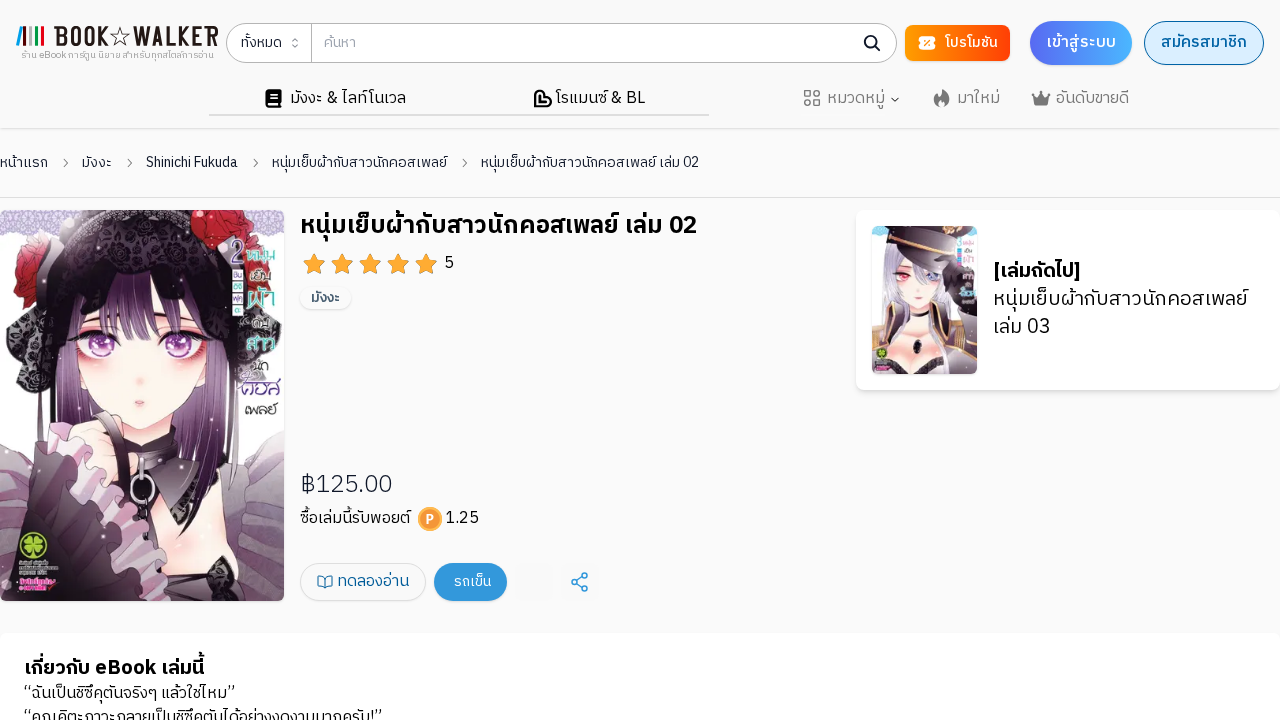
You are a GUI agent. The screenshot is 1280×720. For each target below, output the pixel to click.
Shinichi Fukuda (192, 163)
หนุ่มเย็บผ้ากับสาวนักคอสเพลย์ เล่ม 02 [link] (590, 163)
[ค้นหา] (872, 43)
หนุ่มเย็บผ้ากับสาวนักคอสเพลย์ (359, 163)
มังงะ (97, 163)
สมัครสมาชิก (1204, 42)
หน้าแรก (24, 163)
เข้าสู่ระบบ (1081, 42)
